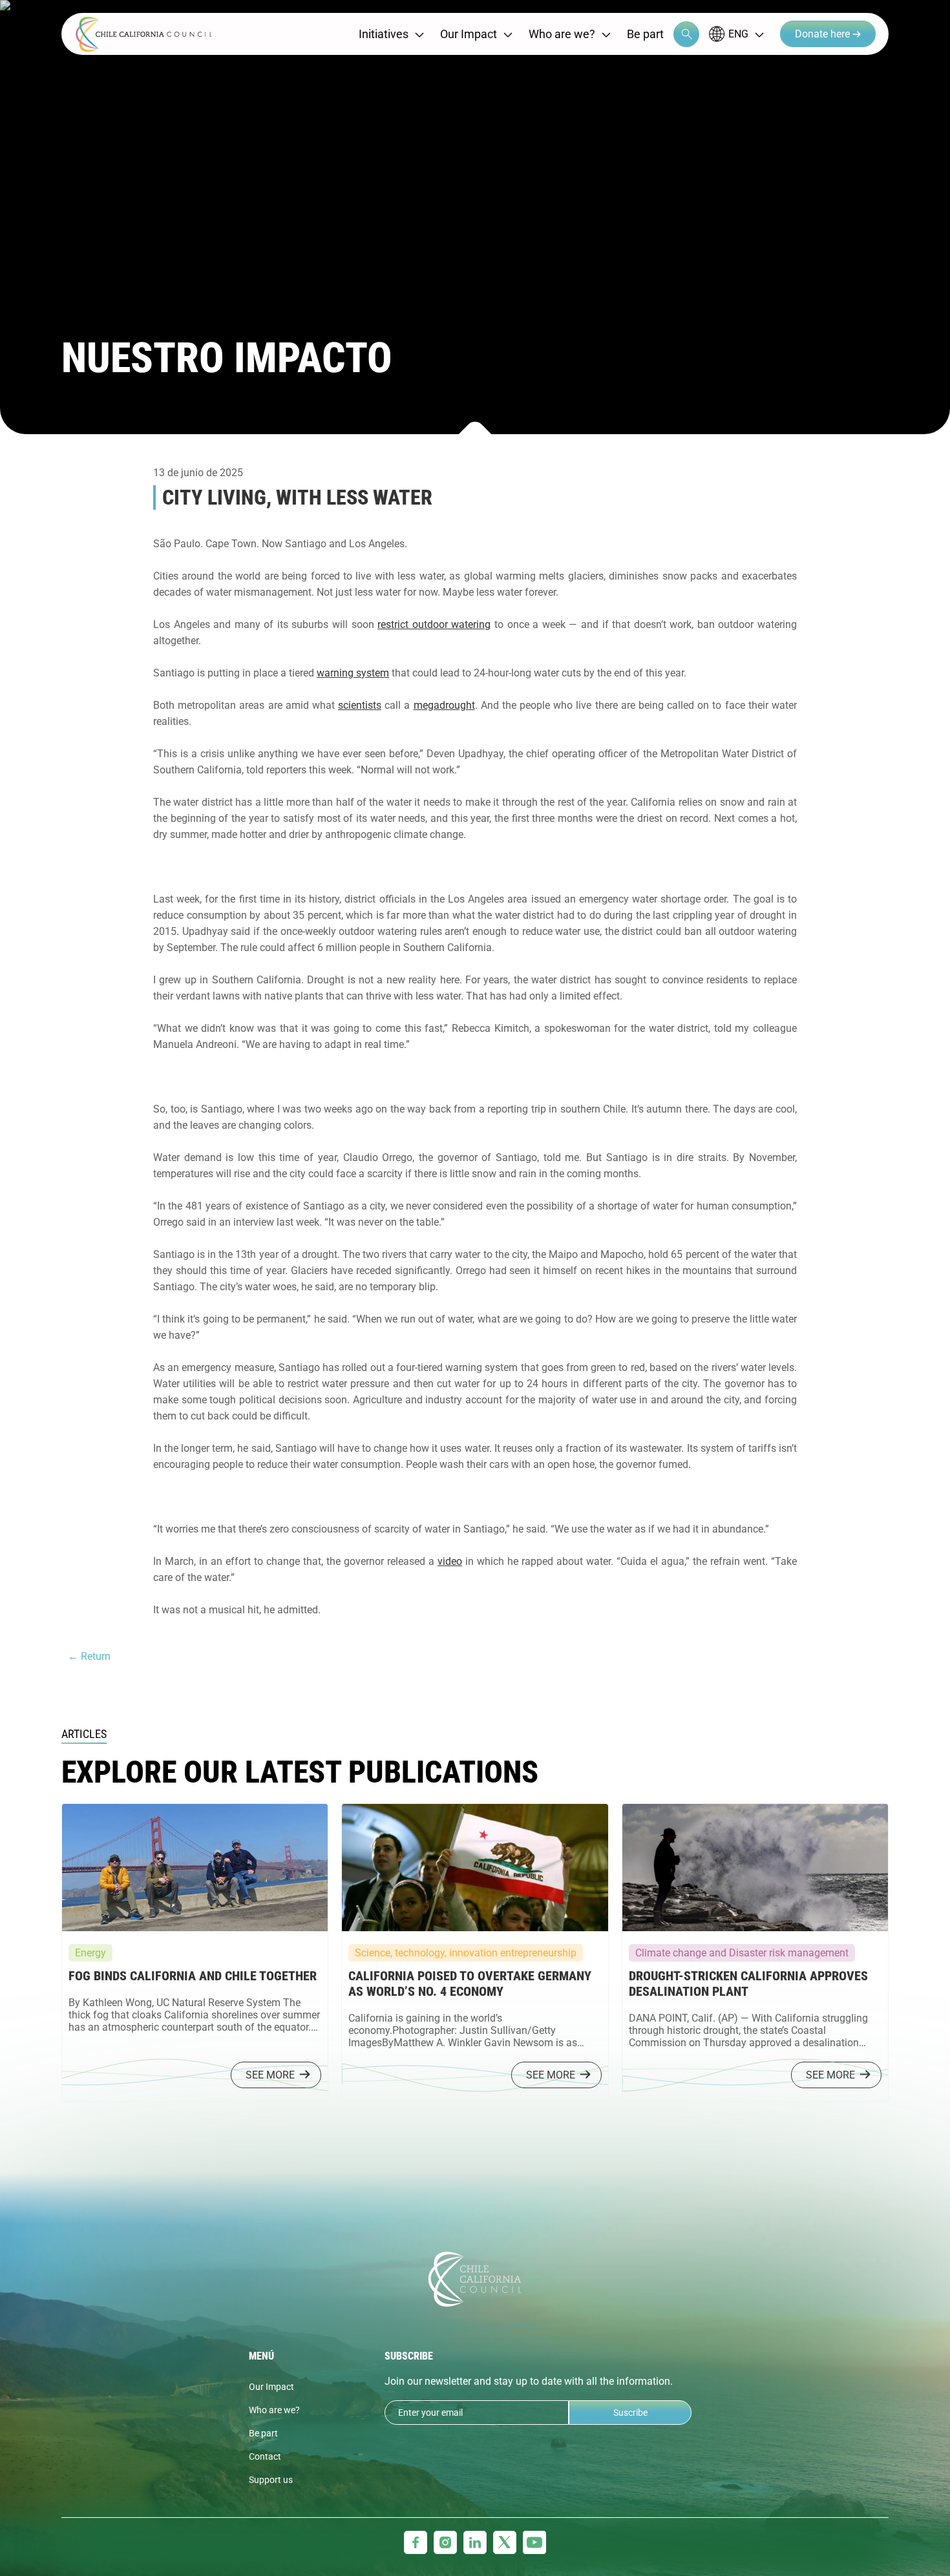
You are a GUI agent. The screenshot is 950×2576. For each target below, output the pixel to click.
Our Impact (469, 34)
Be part (645, 34)
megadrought (444, 705)
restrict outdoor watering (434, 624)
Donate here (824, 34)
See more (270, 2075)
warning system (353, 673)
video (450, 1561)
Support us (271, 2480)
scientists (360, 705)
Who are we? (562, 34)
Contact (265, 2456)
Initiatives (384, 34)
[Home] (144, 34)
